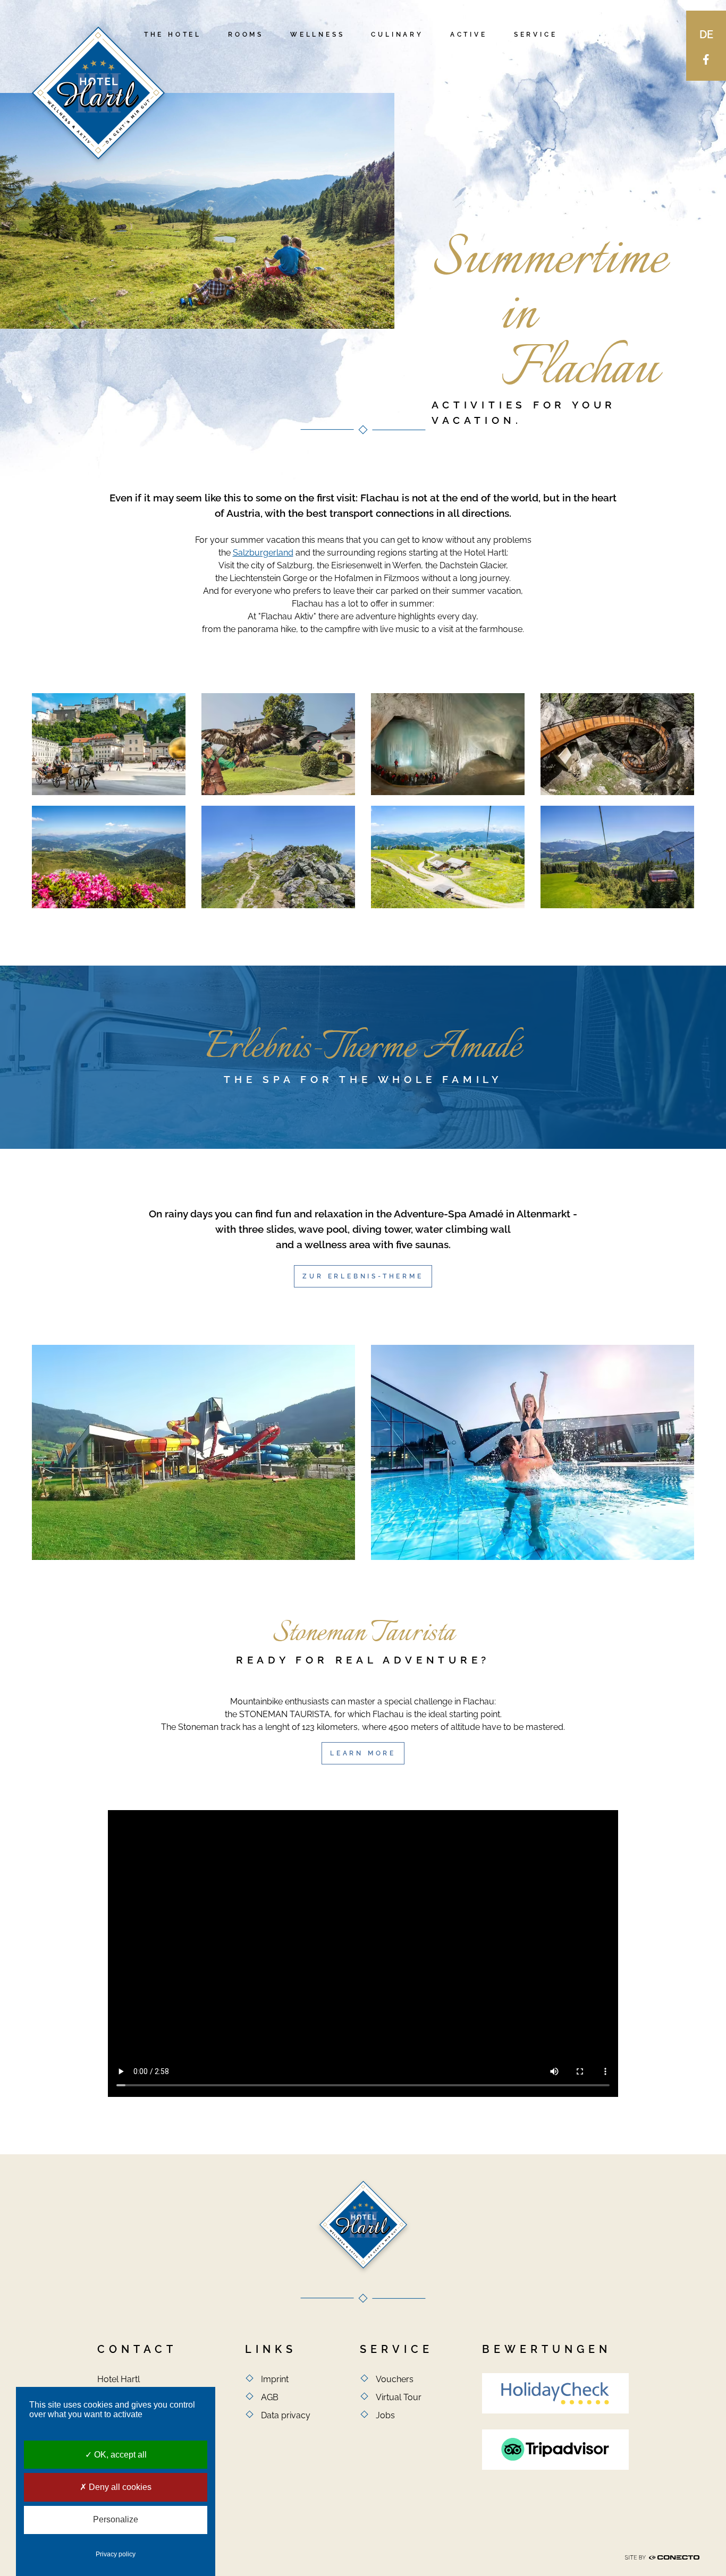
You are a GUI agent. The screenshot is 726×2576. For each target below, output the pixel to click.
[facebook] (706, 59)
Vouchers (395, 2379)
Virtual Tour (399, 2397)
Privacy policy (116, 2554)
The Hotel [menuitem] (173, 35)
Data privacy (286, 2415)
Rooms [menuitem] (246, 35)
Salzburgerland (263, 553)
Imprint (275, 2379)
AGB (270, 2397)
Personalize (116, 2519)
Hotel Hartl (98, 93)
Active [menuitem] (469, 35)
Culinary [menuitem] (397, 35)
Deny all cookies (119, 2487)
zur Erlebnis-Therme (363, 1276)
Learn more (363, 1753)
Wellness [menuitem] (317, 35)
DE (706, 35)
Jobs (385, 2415)
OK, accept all (119, 2455)
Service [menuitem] (536, 35)
